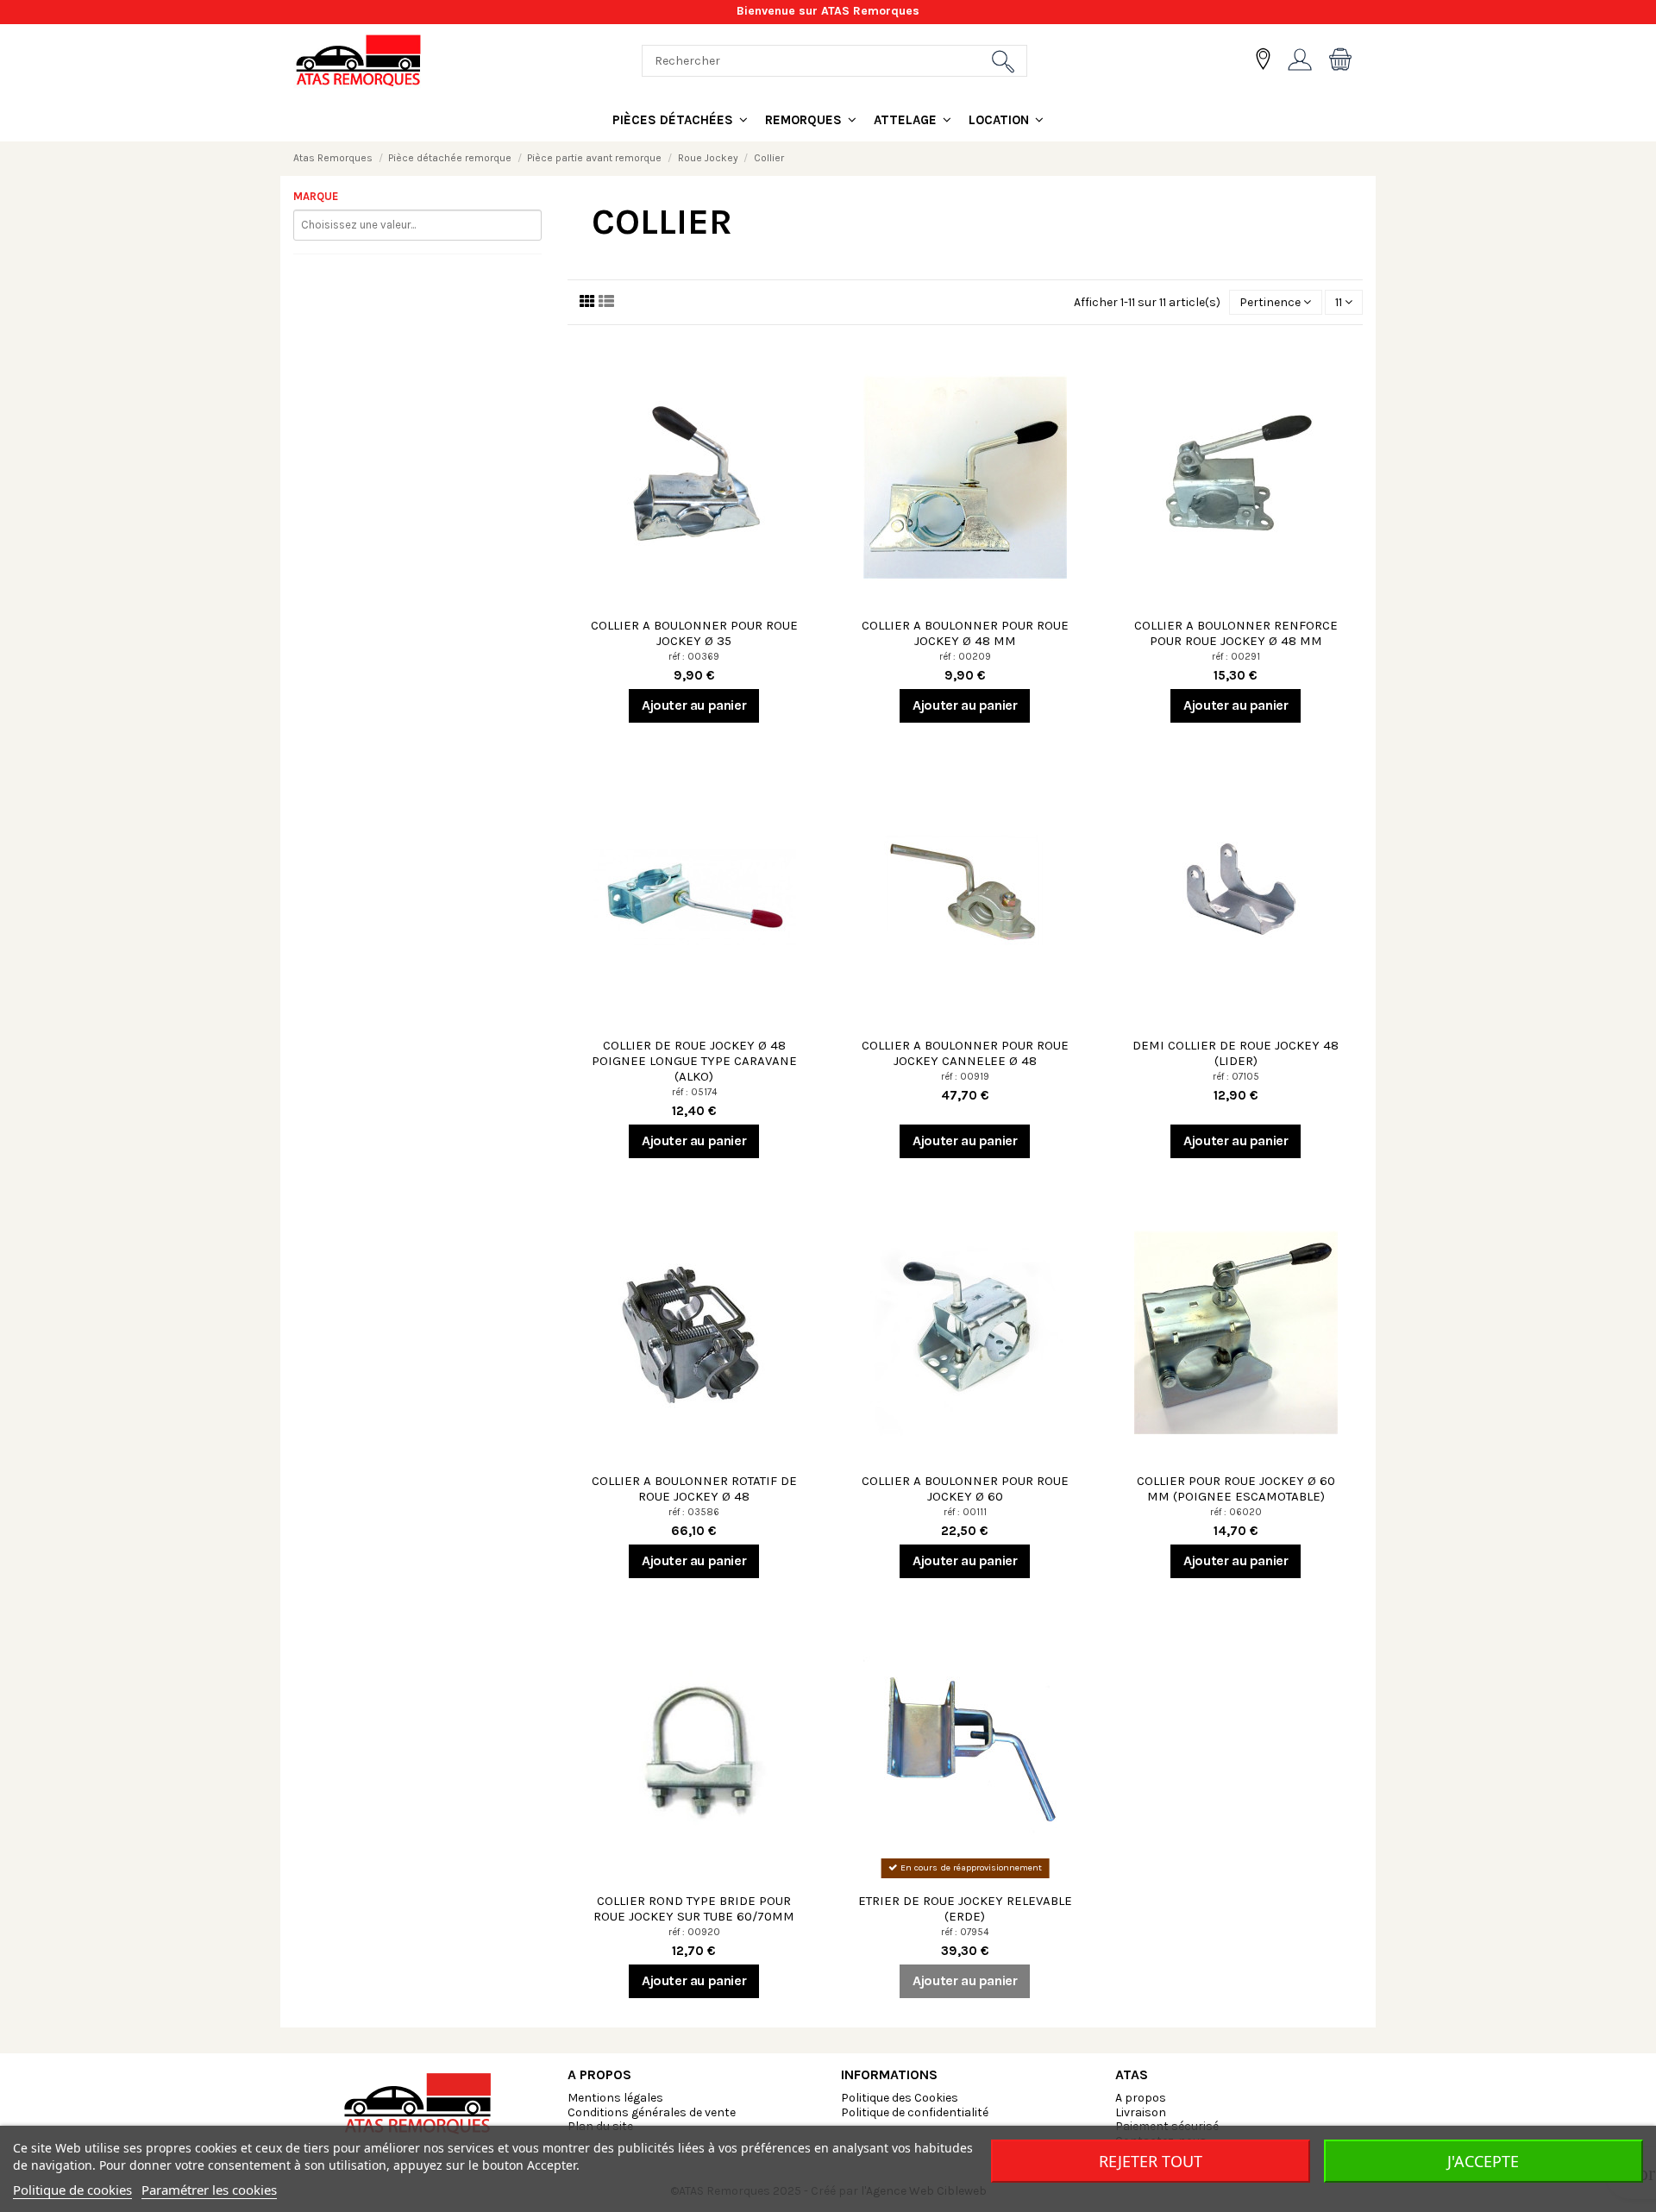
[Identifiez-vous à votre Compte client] (1300, 61)
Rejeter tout (1151, 2161)
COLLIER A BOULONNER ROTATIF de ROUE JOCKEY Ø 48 (694, 1488)
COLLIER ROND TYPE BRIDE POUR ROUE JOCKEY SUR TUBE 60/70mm (694, 1908)
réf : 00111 (965, 1512)
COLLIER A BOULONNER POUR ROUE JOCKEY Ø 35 (694, 633)
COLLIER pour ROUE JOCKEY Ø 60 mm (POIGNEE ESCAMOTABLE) (1236, 1488)
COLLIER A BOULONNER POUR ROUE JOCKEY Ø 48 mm (965, 633)
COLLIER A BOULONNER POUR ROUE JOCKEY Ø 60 (965, 1488)
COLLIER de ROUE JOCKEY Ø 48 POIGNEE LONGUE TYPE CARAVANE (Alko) (694, 1061)
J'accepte (1483, 2161)
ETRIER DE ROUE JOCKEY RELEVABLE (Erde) (965, 1908)
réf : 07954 (965, 1932)
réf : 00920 (694, 1932)
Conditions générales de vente (652, 2112)
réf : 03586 (694, 1512)
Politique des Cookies (900, 2098)
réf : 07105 (1236, 1077)
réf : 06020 (1236, 1512)
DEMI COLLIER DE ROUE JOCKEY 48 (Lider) (1236, 1053)
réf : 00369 (694, 657)
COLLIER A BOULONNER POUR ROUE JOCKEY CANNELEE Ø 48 (965, 1053)
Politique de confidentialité (915, 2112)
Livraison (1141, 2112)
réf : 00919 (965, 1077)
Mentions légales (615, 2098)
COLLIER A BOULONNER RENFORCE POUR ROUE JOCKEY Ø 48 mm (1236, 633)
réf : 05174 (694, 1092)
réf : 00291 (1236, 657)
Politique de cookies (72, 2190)
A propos (1141, 2098)
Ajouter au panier (694, 705)
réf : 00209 (965, 657)
